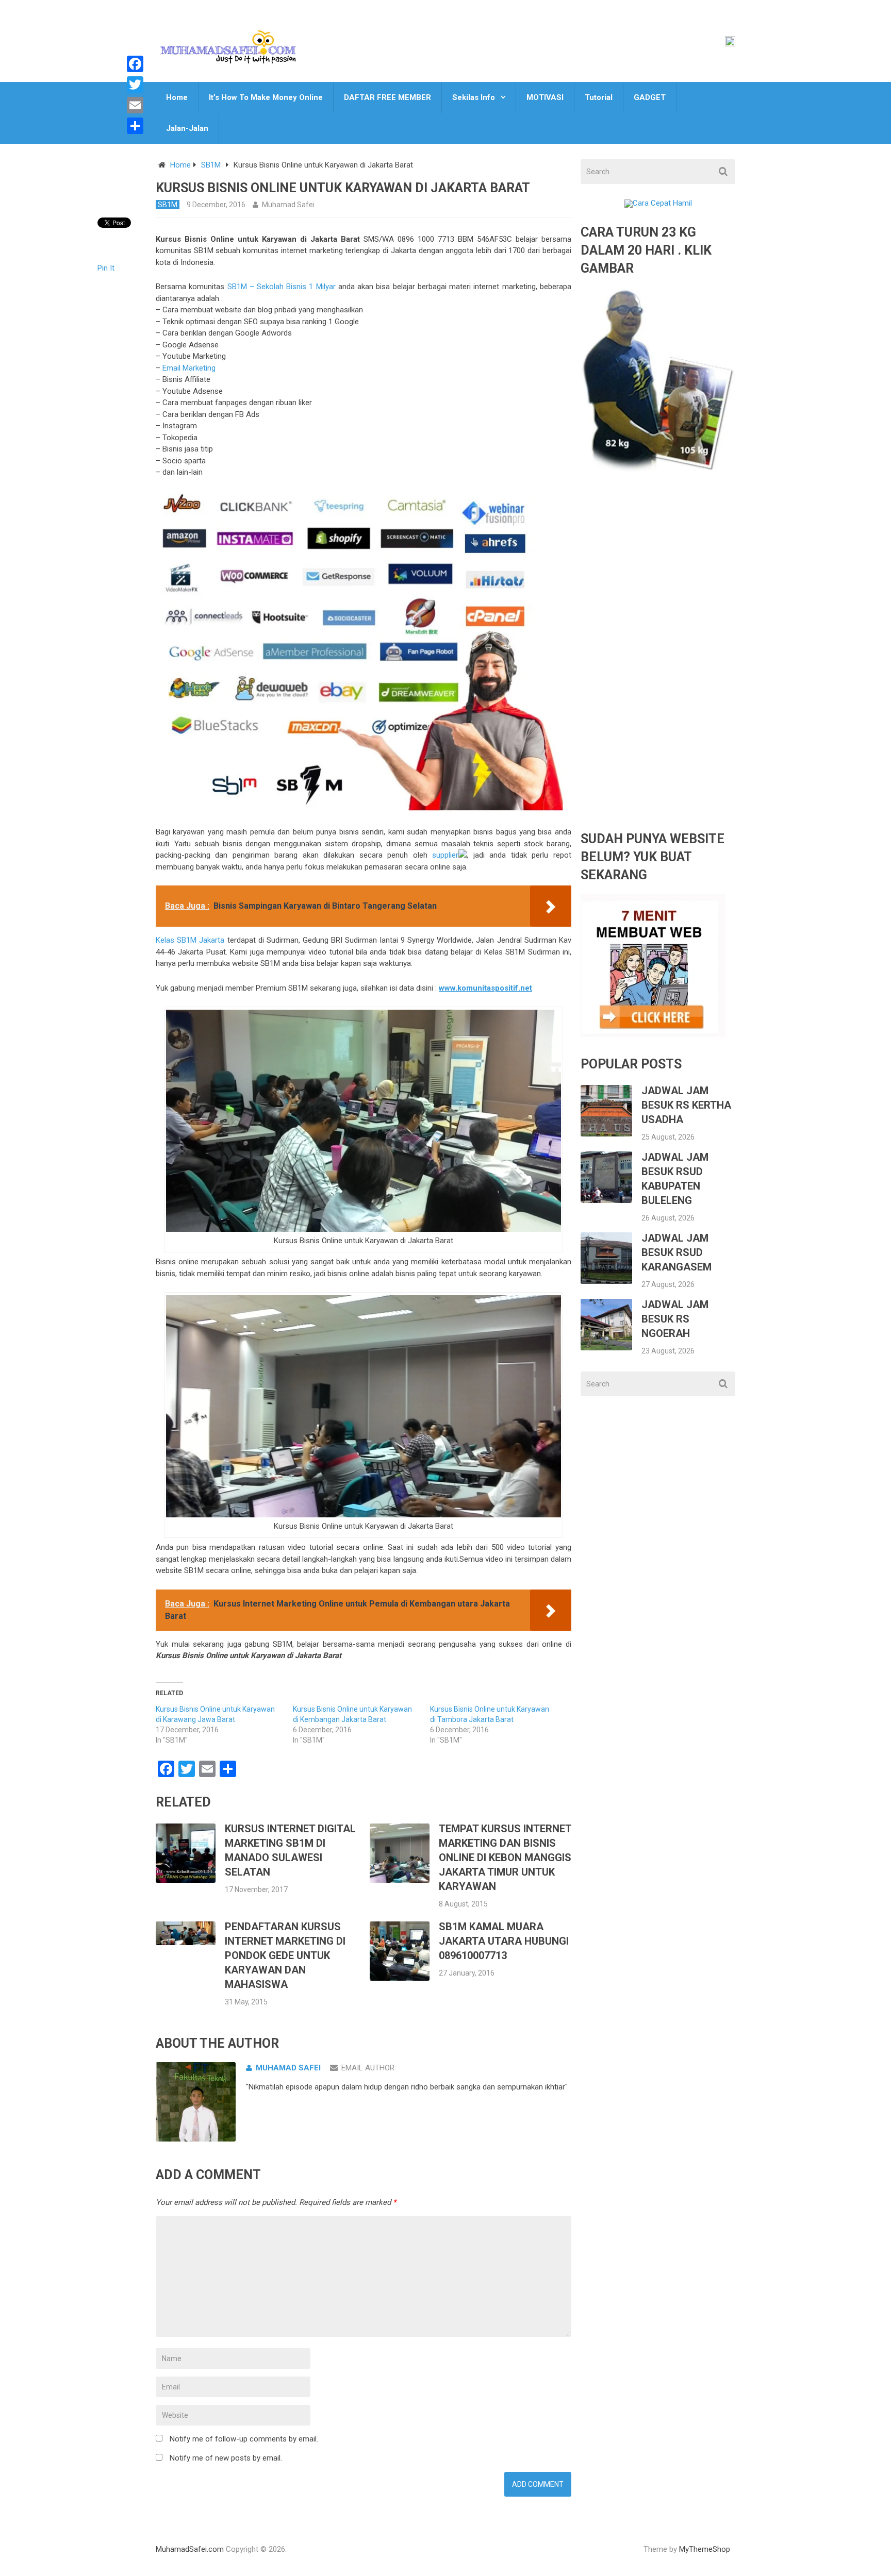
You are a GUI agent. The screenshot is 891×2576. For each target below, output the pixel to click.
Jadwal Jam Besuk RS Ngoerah (675, 1319)
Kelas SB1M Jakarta (190, 940)
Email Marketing (189, 368)
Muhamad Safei (288, 205)
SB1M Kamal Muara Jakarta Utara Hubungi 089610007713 (504, 1941)
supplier (443, 855)
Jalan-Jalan (187, 128)
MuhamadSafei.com (190, 2549)
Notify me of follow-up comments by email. (244, 2439)
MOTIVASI (545, 97)
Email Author (368, 2068)
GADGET (650, 97)
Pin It (106, 268)
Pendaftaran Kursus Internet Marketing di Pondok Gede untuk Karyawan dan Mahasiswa (285, 1955)
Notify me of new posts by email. (226, 2458)
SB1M (211, 165)
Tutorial (599, 97)
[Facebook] (135, 64)
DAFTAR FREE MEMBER (387, 97)
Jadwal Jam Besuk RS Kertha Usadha (686, 1105)
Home (177, 97)
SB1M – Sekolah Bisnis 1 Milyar (282, 287)
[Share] (135, 126)
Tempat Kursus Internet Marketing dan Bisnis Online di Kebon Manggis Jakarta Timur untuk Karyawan (505, 1858)
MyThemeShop (705, 2549)
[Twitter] (135, 85)
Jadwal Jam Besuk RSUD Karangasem (676, 1252)
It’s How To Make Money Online (266, 97)
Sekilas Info (474, 97)
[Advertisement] (658, 660)
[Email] (135, 105)
